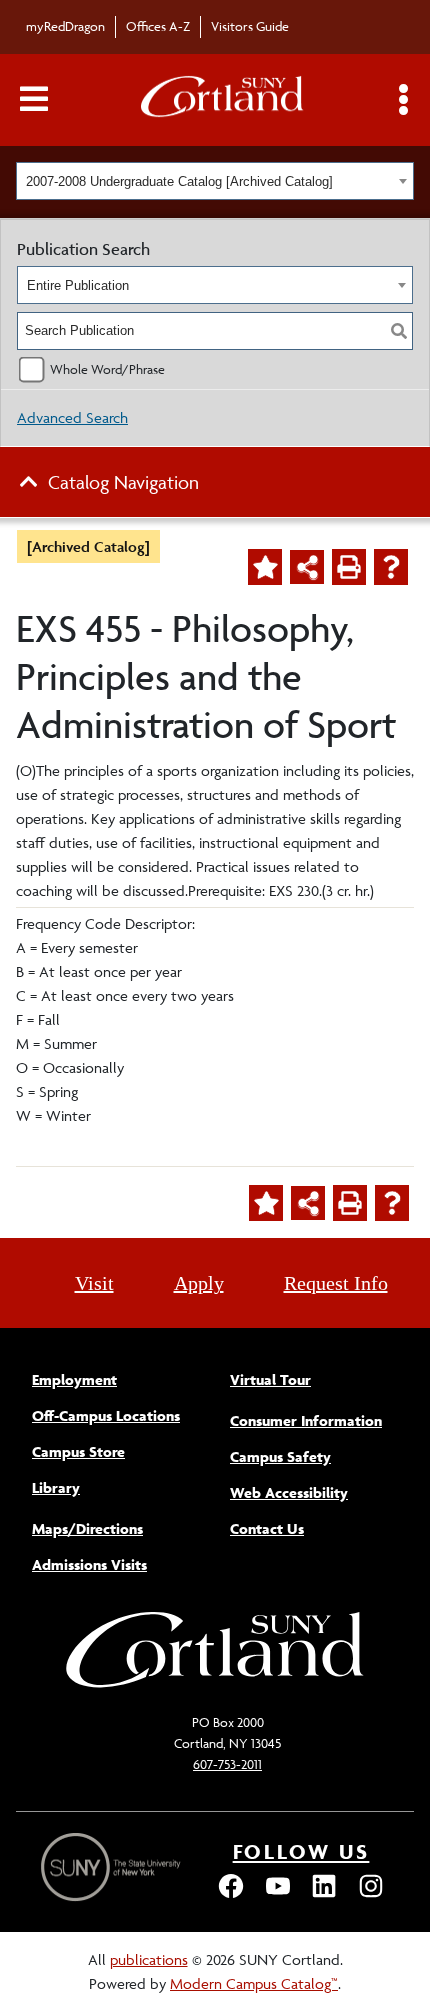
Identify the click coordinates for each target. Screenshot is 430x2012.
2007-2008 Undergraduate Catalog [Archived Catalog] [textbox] (179, 181)
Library (56, 1487)
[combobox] (215, 181)
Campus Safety (280, 1456)
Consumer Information (306, 1420)
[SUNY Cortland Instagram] (371, 1895)
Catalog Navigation (123, 482)
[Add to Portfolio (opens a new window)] (265, 567)
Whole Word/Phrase (107, 369)
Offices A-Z (158, 26)
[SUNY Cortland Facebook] (231, 1895)
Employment (74, 1379)
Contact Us (267, 1528)
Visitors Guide (250, 26)
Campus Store (78, 1451)
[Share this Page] (307, 567)
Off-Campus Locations (106, 1415)
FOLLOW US (301, 1851)
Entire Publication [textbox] (78, 285)
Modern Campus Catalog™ (254, 1983)
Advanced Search (72, 417)
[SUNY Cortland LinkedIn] (324, 1895)
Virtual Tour (270, 1379)
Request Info (336, 1283)
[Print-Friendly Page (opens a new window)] (349, 567)
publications (149, 1959)
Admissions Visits (89, 1564)
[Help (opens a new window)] (391, 567)
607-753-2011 (227, 1764)
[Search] (399, 331)
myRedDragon (65, 26)
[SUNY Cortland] (215, 1685)
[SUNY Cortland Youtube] (278, 1895)
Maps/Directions (87, 1528)
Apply (199, 1283)
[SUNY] (113, 1867)
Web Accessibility (289, 1492)
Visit (94, 1283)
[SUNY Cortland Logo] (223, 100)
